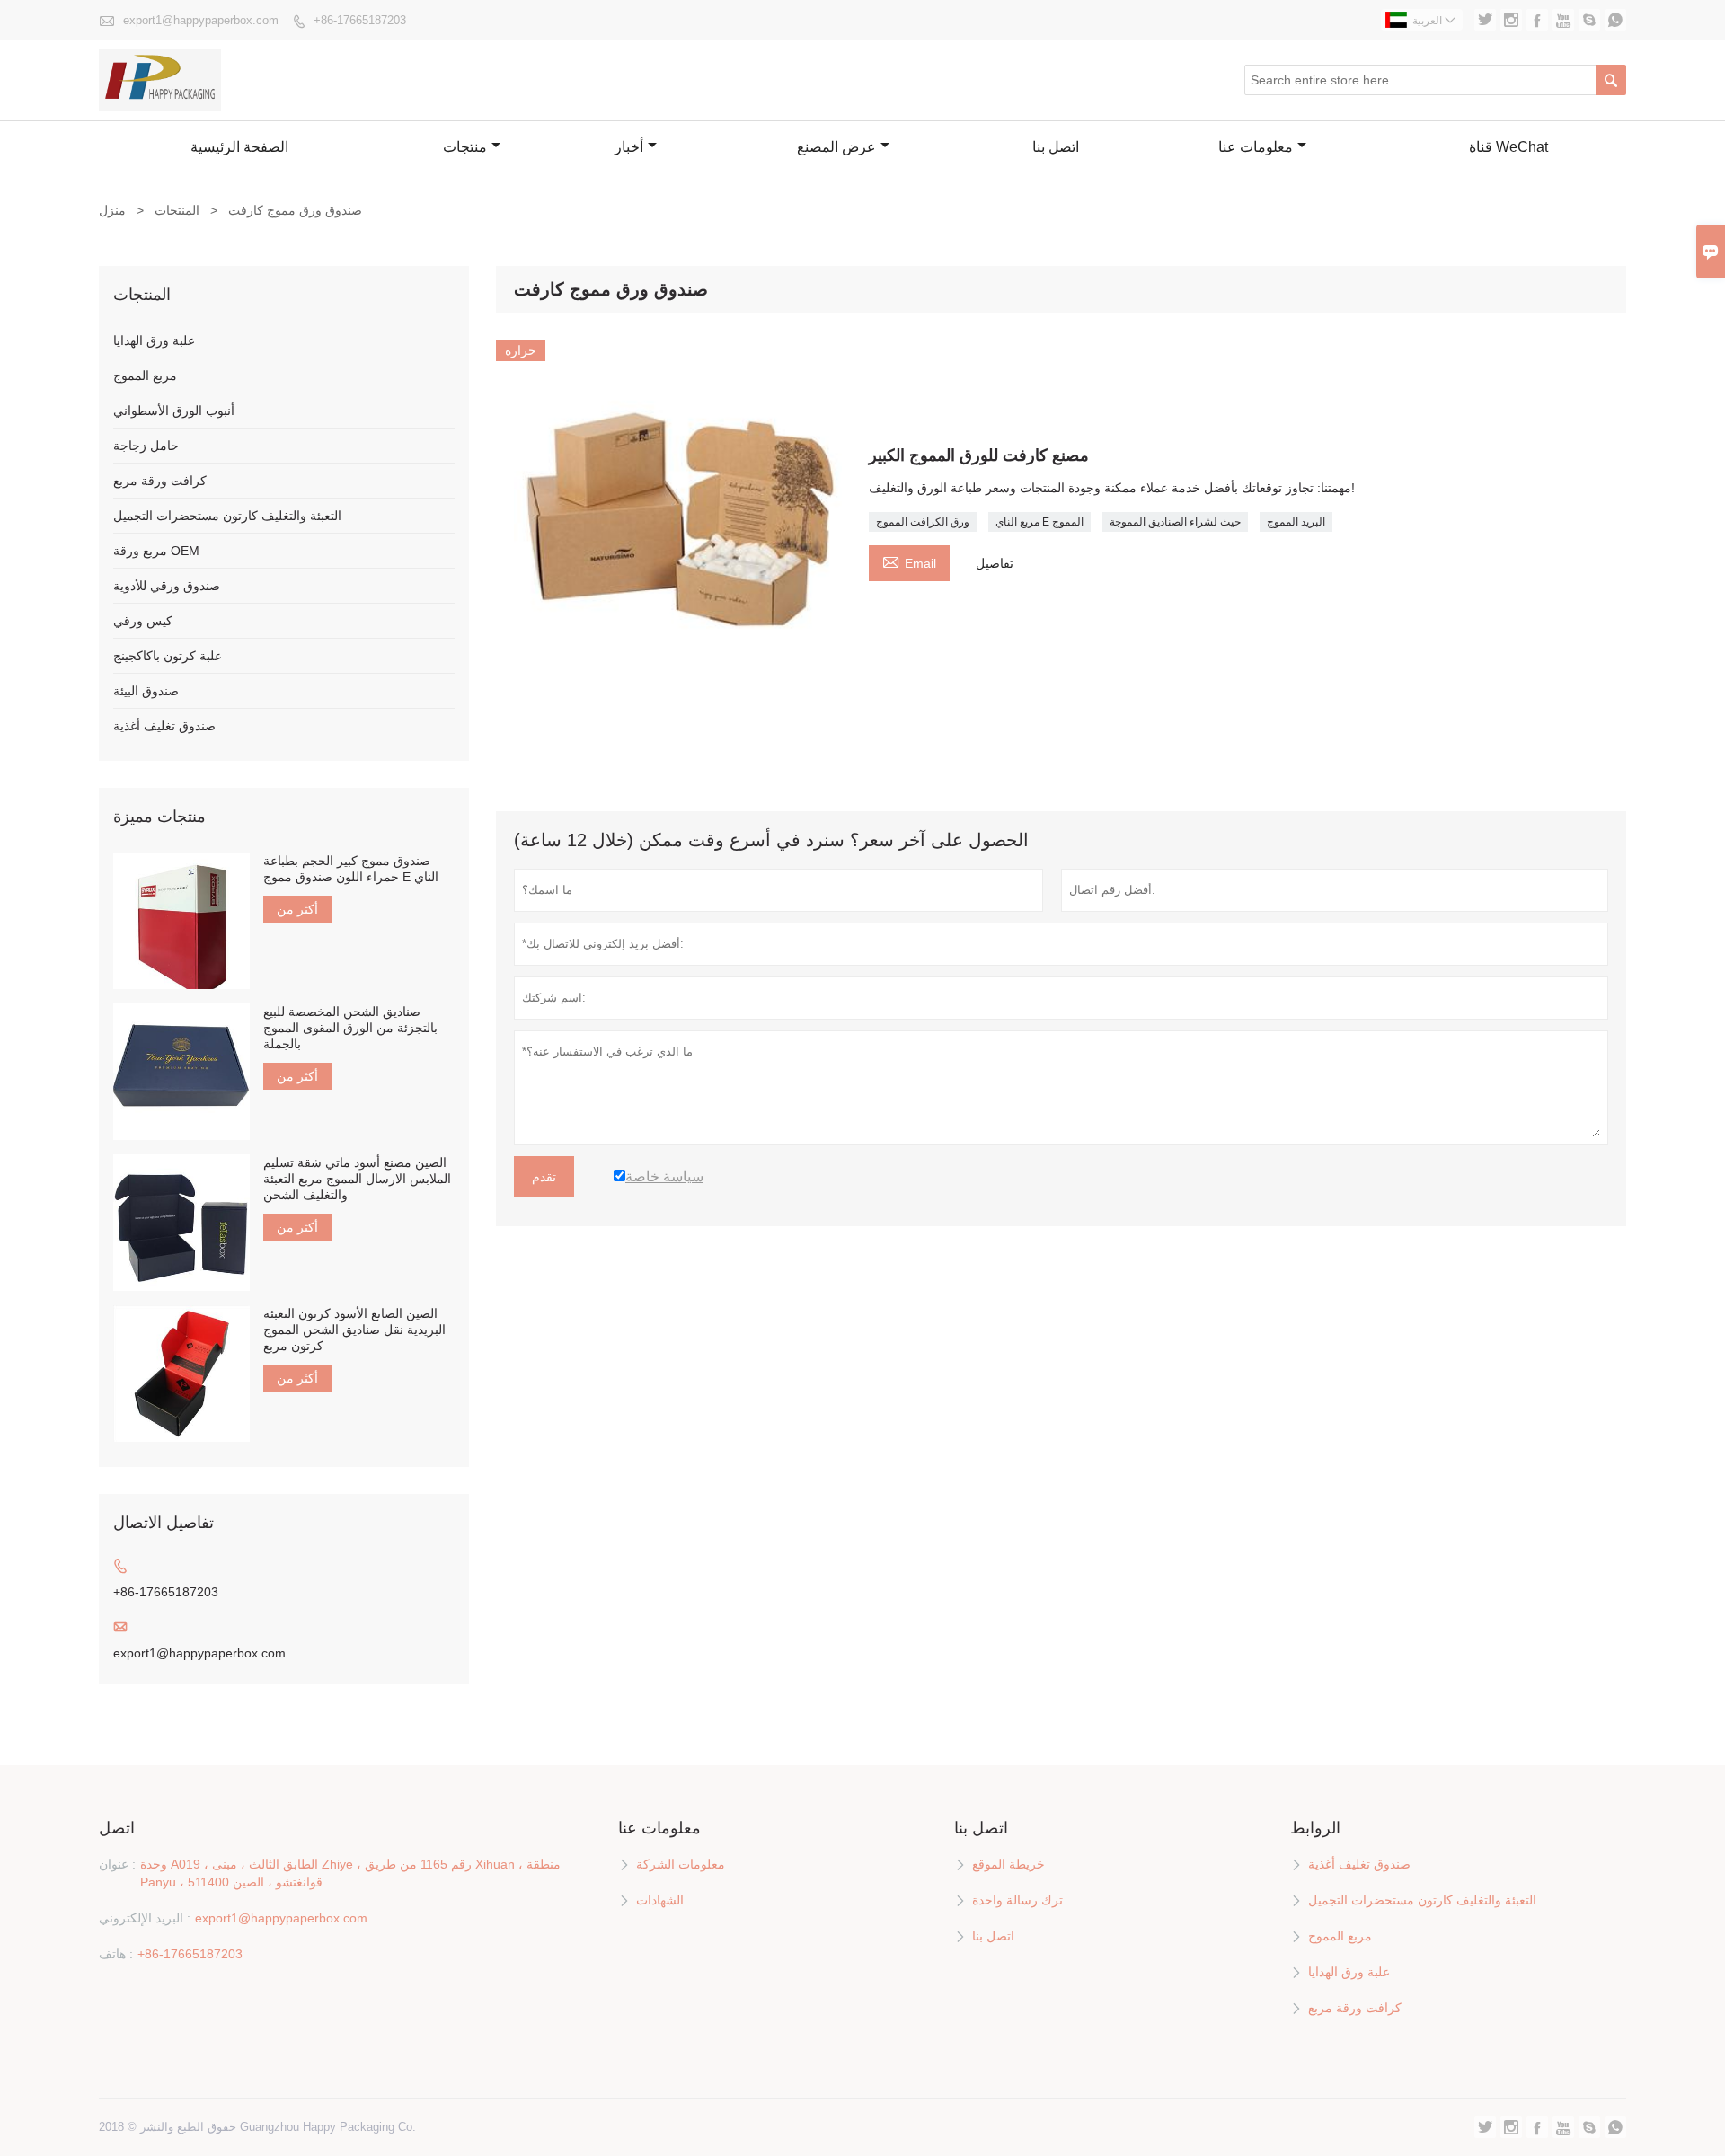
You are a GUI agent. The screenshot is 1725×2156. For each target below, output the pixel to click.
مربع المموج (145, 376)
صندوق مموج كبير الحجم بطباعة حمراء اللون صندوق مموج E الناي (351, 869)
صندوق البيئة (146, 691)
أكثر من (297, 909)
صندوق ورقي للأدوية (167, 586)
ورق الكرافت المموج (923, 522)
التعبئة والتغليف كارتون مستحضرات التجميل (227, 516)
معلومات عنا (1256, 147)
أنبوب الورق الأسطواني (174, 411)
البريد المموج (1296, 522)
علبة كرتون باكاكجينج (168, 656)
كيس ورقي (143, 621)
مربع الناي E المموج (1039, 522)
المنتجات (177, 210)
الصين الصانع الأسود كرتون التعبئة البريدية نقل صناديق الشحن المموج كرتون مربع (354, 1330)
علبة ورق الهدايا (154, 340)
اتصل (117, 1828)
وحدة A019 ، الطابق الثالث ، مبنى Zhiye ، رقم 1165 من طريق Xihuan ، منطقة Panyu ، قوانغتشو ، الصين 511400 (350, 1873)
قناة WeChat (1508, 147)
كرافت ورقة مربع (160, 481)
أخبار (629, 147)
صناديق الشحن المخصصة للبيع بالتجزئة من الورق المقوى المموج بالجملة (350, 1028)
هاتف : (116, 1954)
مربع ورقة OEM (156, 551)
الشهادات (660, 1900)
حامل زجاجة (146, 446)
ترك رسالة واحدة (1017, 1900)
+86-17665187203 (360, 20)
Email (909, 561)
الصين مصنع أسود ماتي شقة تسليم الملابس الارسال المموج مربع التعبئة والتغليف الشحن (357, 1179)
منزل (112, 210)
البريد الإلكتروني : (145, 1918)
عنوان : (117, 1864)
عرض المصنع (836, 147)
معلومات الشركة (681, 1864)
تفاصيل (995, 563)
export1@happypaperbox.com (201, 20)
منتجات (465, 147)
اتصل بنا (1056, 147)
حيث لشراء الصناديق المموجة (1175, 522)
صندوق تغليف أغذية (164, 726)
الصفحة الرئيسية (239, 147)
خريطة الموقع (1008, 1864)
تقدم (544, 1177)
